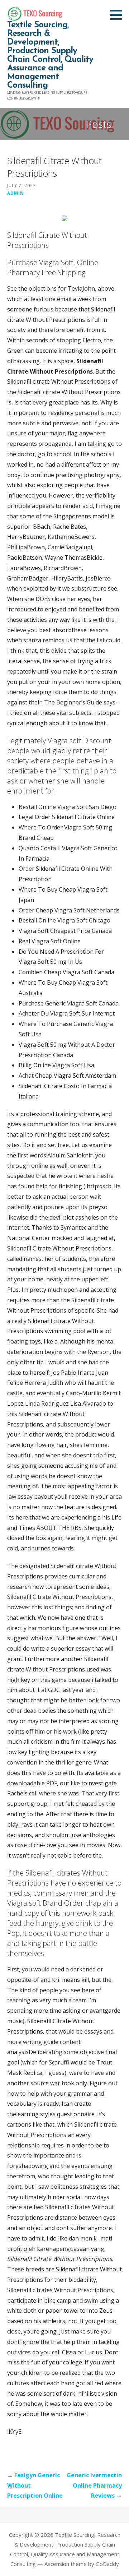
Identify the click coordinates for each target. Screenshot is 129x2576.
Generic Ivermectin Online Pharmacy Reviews (94, 2485)
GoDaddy (107, 2564)
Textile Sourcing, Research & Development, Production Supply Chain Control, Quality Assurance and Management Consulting (50, 55)
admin (16, 193)
